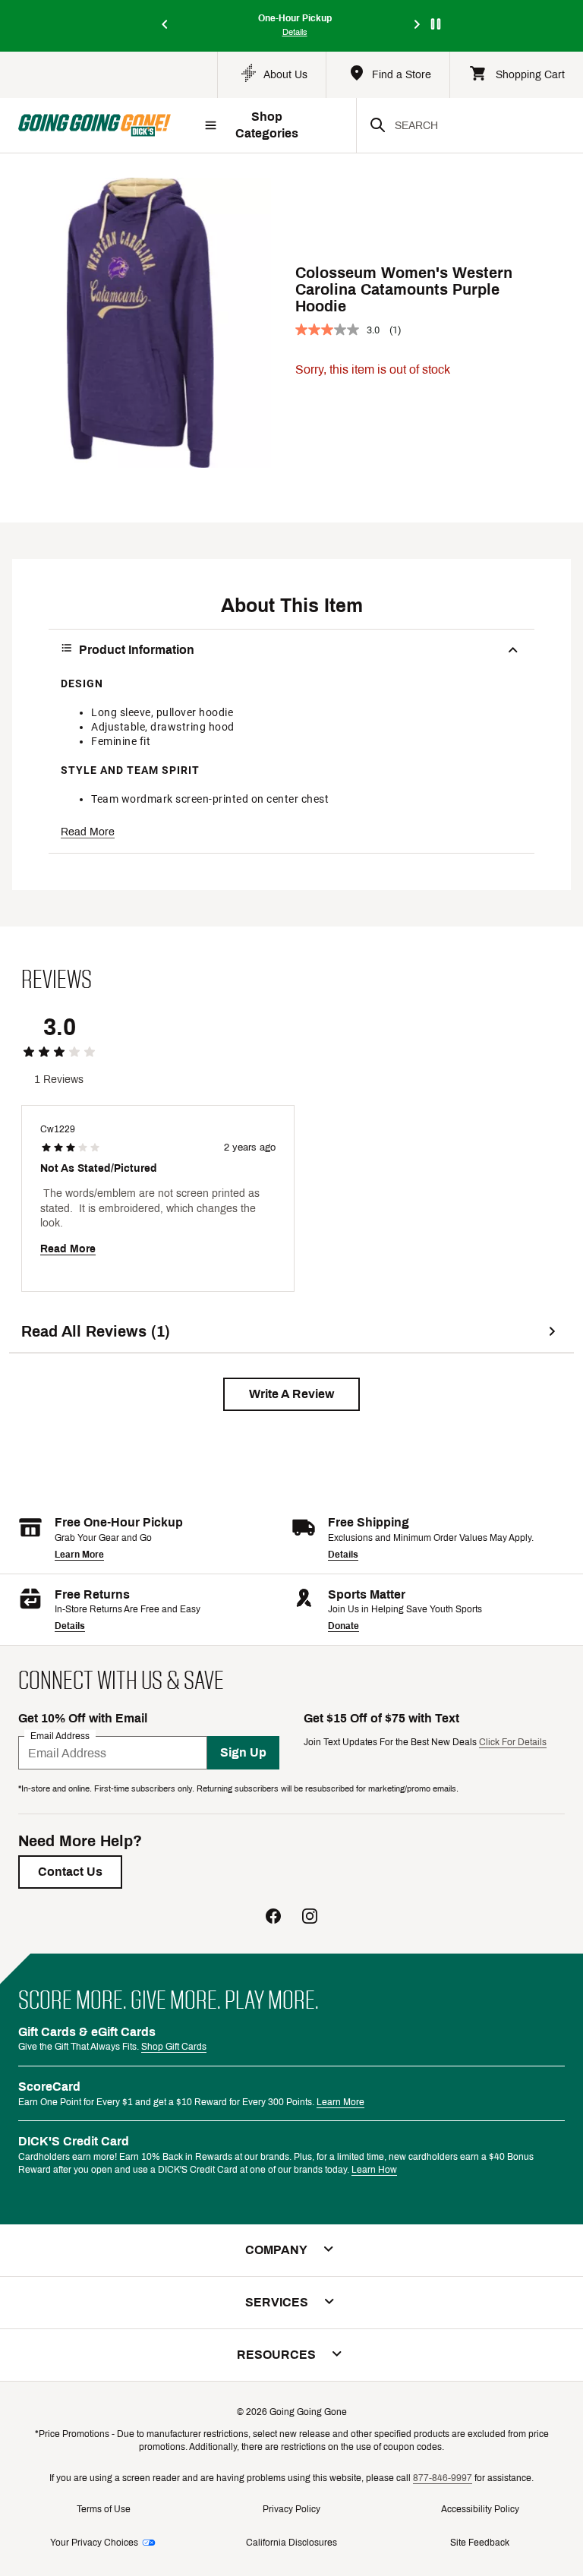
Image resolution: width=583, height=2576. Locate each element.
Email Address (60, 1736)
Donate (343, 1626)
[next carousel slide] (418, 25)
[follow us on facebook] (273, 1918)
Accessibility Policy (480, 2509)
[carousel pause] (436, 24)
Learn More (79, 1555)
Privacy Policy (291, 2509)
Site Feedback (480, 2543)
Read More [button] (88, 832)
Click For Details (513, 1742)
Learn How (374, 2170)
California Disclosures (291, 2543)
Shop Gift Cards (174, 2047)
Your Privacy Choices (94, 2543)
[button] (291, 1394)
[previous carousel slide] (165, 25)
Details (343, 1555)
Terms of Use (104, 2509)
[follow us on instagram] (310, 1918)
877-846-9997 (443, 2478)
